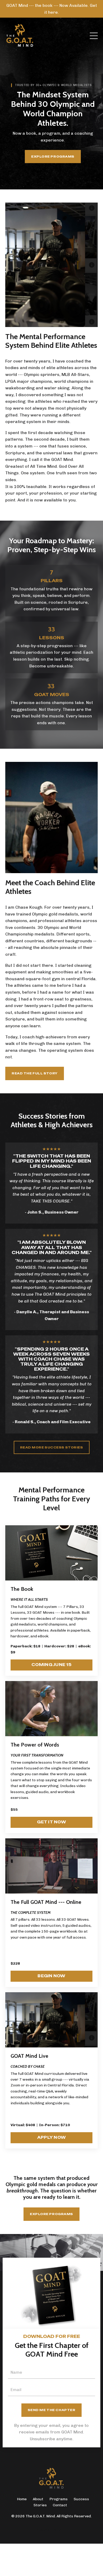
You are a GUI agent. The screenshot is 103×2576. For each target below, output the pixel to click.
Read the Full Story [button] (35, 1073)
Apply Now (51, 2137)
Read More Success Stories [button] (52, 1447)
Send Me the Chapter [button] (52, 2410)
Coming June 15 (51, 1665)
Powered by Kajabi (52, 2530)
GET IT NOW (51, 1822)
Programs (58, 2499)
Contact (60, 2505)
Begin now (51, 1976)
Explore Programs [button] (53, 157)
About (38, 2499)
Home (22, 2499)
